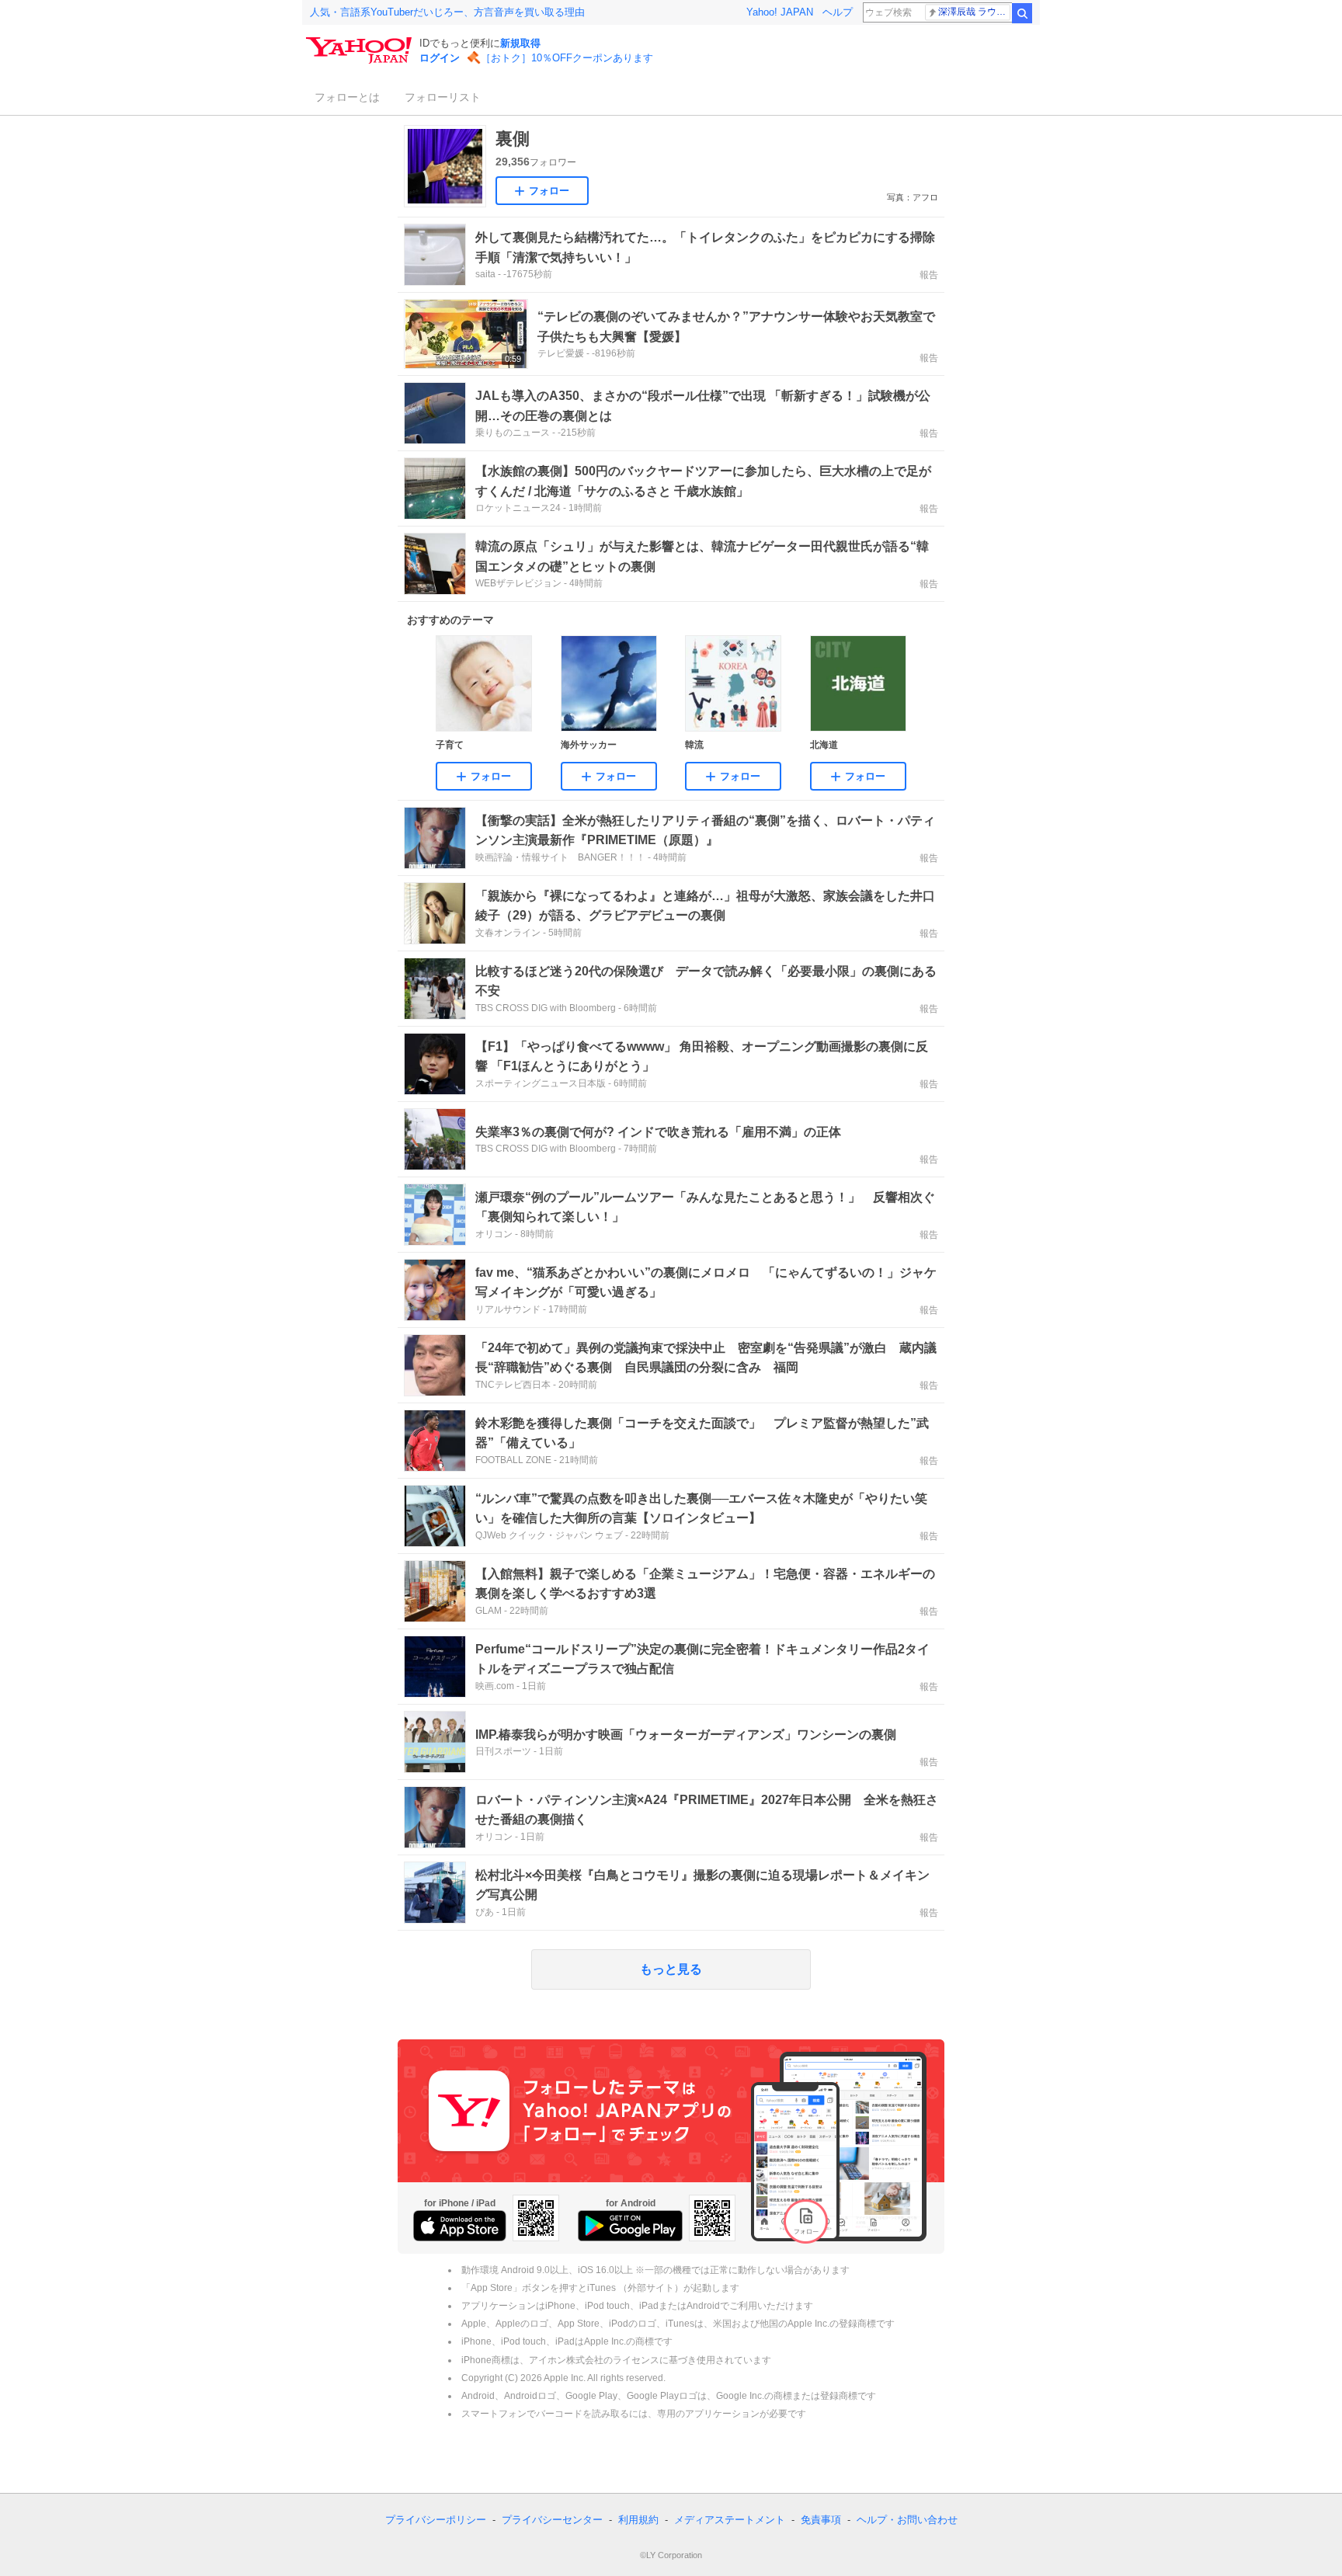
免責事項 (821, 2520)
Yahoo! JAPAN (780, 12)
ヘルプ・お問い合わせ (907, 2520)
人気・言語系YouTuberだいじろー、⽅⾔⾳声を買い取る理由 (447, 12)
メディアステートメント (730, 2520)
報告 (929, 275)
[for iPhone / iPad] (460, 2226)
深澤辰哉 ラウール (974, 12)
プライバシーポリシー (436, 2520)
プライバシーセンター (552, 2520)
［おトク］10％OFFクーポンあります (567, 58)
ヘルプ (838, 12)
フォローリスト (443, 97)
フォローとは (347, 97)
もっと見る (671, 1969)
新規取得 (520, 43)
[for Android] (630, 2226)
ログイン (440, 58)
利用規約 (638, 2520)
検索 (1022, 13)
